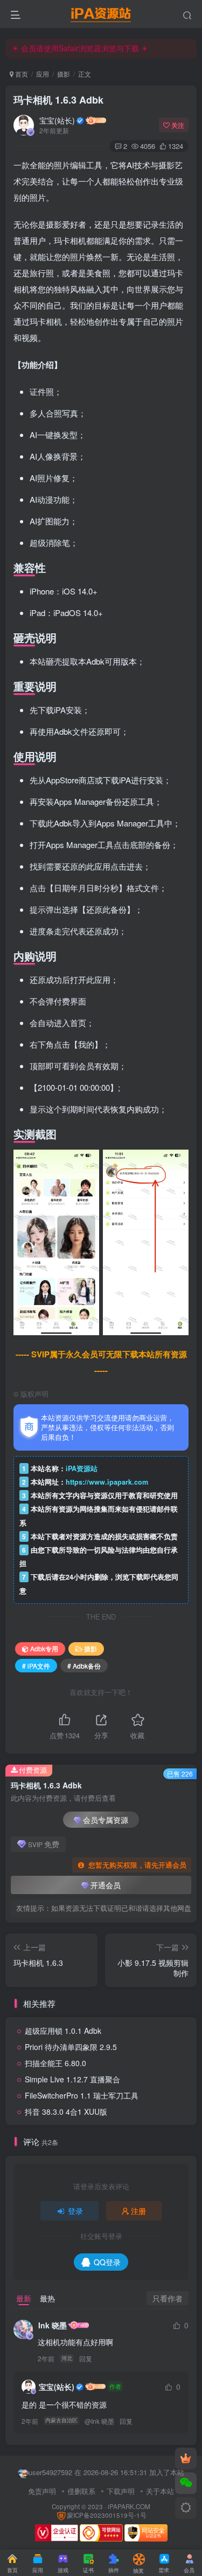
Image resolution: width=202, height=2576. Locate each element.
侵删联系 (81, 2491)
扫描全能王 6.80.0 (55, 2063)
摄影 (64, 74)
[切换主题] (186, 2508)
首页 (21, 74)
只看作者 (168, 2298)
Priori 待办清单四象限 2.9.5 (71, 2047)
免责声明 (42, 2491)
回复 (86, 2358)
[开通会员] (186, 2458)
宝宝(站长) (57, 120)
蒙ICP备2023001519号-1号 (107, 2515)
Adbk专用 (44, 1648)
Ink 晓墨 (53, 2325)
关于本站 (160, 2491)
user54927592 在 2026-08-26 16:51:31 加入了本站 (106, 2472)
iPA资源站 (82, 1468)
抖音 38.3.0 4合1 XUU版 (66, 2112)
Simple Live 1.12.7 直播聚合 (72, 2079)
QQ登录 (107, 2262)
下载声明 (121, 2491)
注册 (138, 2211)
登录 (75, 2211)
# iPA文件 (36, 1666)
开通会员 (106, 1885)
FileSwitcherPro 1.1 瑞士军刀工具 (82, 2095)
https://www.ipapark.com (107, 1482)
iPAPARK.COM (129, 2506)
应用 (43, 74)
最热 (47, 2298)
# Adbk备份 (84, 1666)
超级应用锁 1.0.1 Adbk (63, 2031)
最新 (24, 2298)
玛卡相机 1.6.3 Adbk (58, 100)
